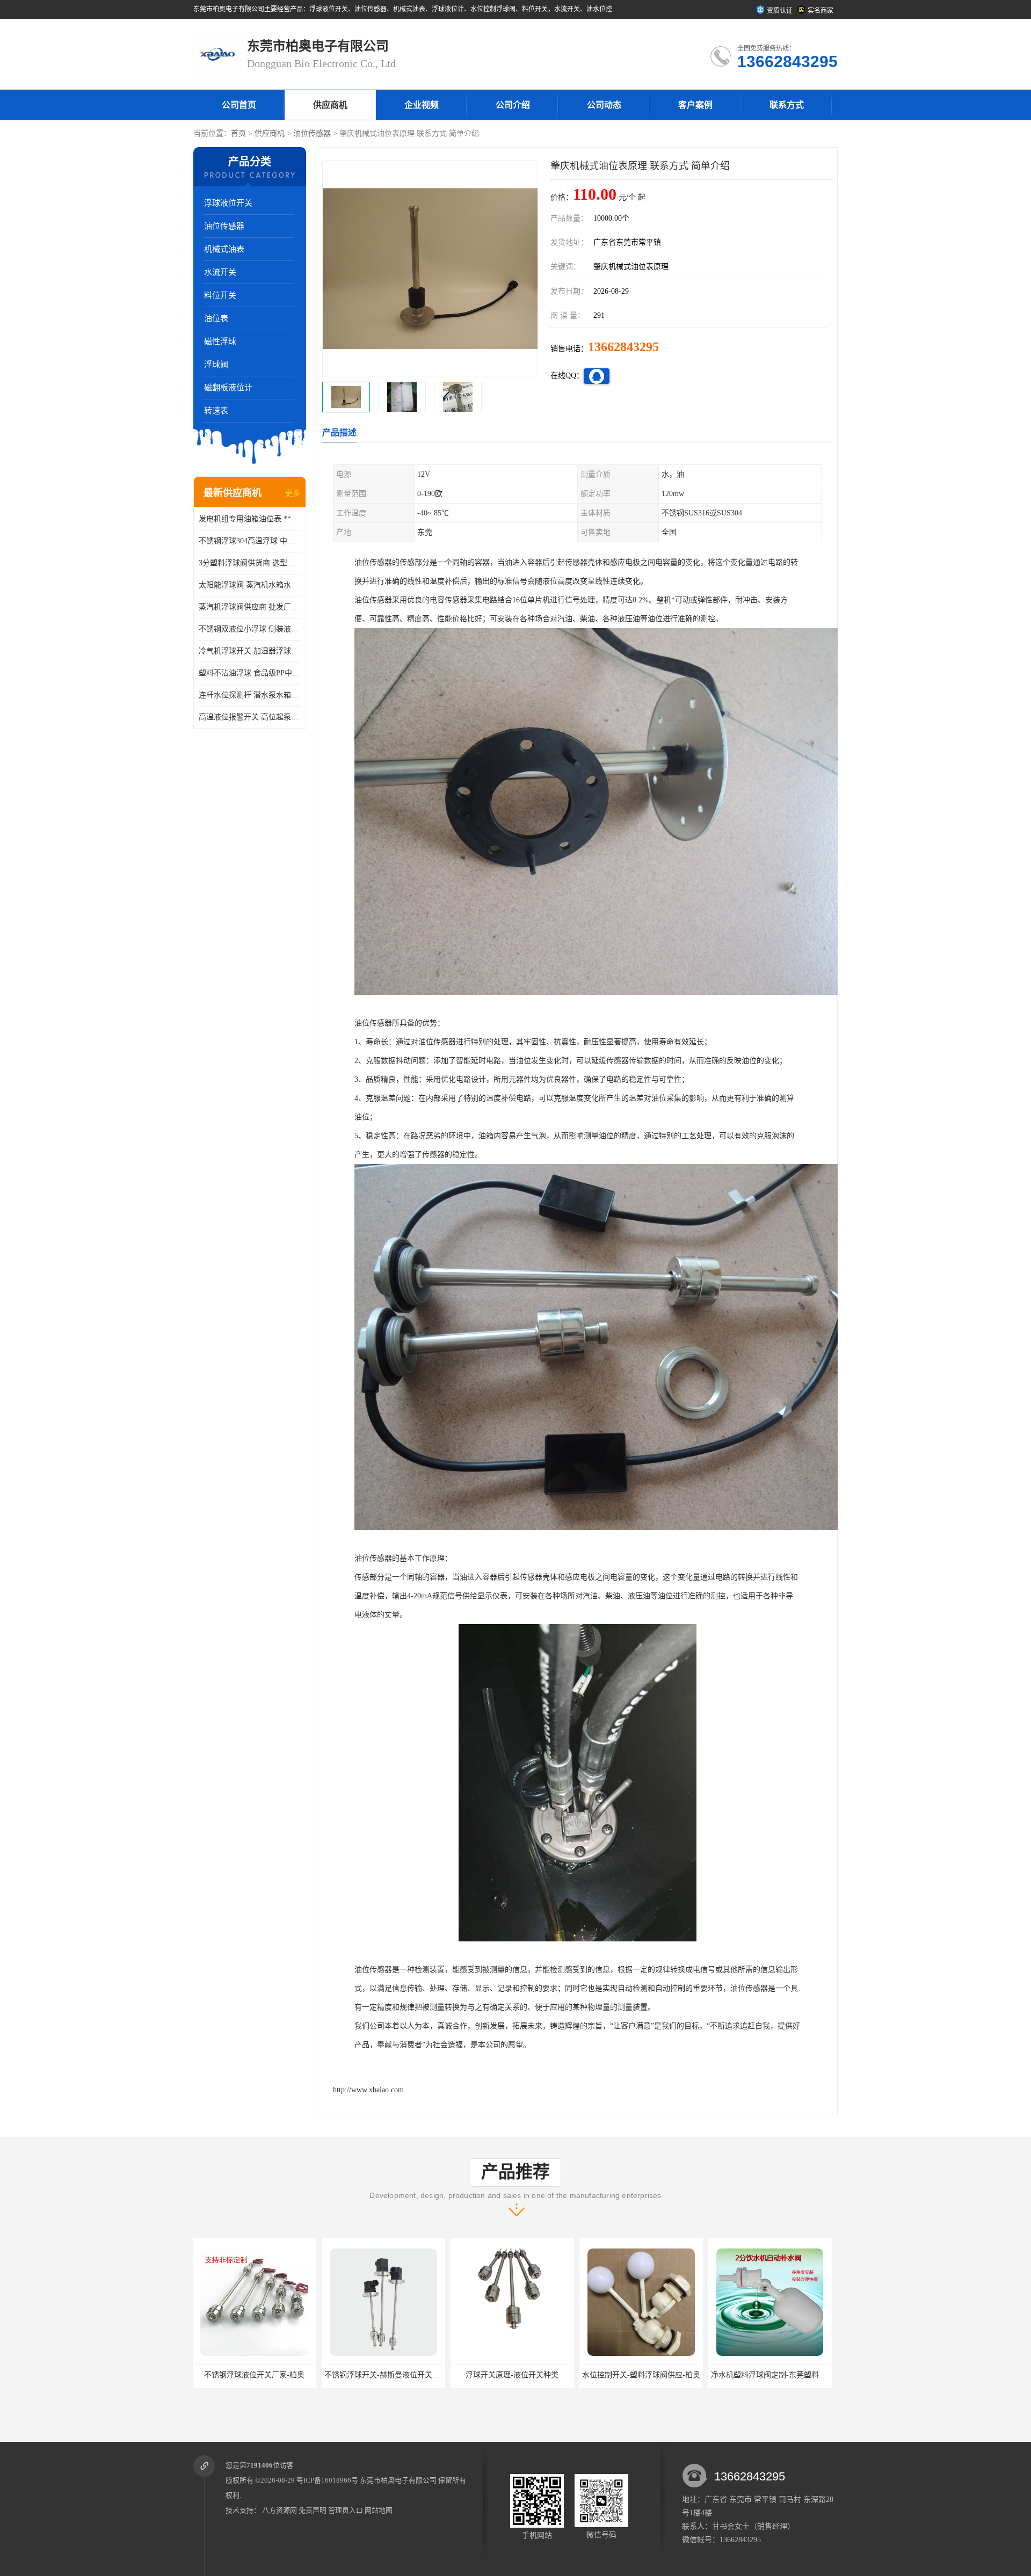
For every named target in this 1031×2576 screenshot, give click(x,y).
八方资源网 (279, 2510)
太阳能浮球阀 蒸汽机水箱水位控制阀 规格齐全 (250, 585)
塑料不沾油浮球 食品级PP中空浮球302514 (250, 673)
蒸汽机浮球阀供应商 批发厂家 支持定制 (250, 607)
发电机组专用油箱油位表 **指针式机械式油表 (250, 519)
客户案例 (695, 105)
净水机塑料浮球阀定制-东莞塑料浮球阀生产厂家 (534, 2375)
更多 (293, 493)
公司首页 (239, 105)
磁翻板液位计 (228, 388)
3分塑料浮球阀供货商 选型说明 (250, 563)
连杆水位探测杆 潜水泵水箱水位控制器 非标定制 (250, 695)
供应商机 (330, 105)
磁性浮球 (220, 341)
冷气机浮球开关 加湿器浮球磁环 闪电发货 (250, 651)
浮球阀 (216, 365)
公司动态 (604, 105)
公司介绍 (513, 105)
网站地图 (379, 2510)
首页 (238, 133)
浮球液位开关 (228, 203)
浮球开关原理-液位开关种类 (255, 2375)
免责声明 (313, 2510)
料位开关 (220, 295)
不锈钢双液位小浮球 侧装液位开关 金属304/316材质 (250, 629)
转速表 (216, 411)
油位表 (216, 318)
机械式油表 (224, 249)
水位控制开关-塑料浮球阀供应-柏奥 (384, 2375)
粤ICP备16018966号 (327, 2480)
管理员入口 (346, 2510)
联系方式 (787, 105)
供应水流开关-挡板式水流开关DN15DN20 (651, 2375)
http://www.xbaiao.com (368, 2090)
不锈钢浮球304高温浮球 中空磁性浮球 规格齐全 (250, 541)
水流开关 (220, 272)
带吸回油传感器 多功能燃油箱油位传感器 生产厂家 (796, 2375)
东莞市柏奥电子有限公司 (398, 2480)
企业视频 (422, 105)
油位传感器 (312, 133)
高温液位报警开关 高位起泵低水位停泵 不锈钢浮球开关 (250, 717)
